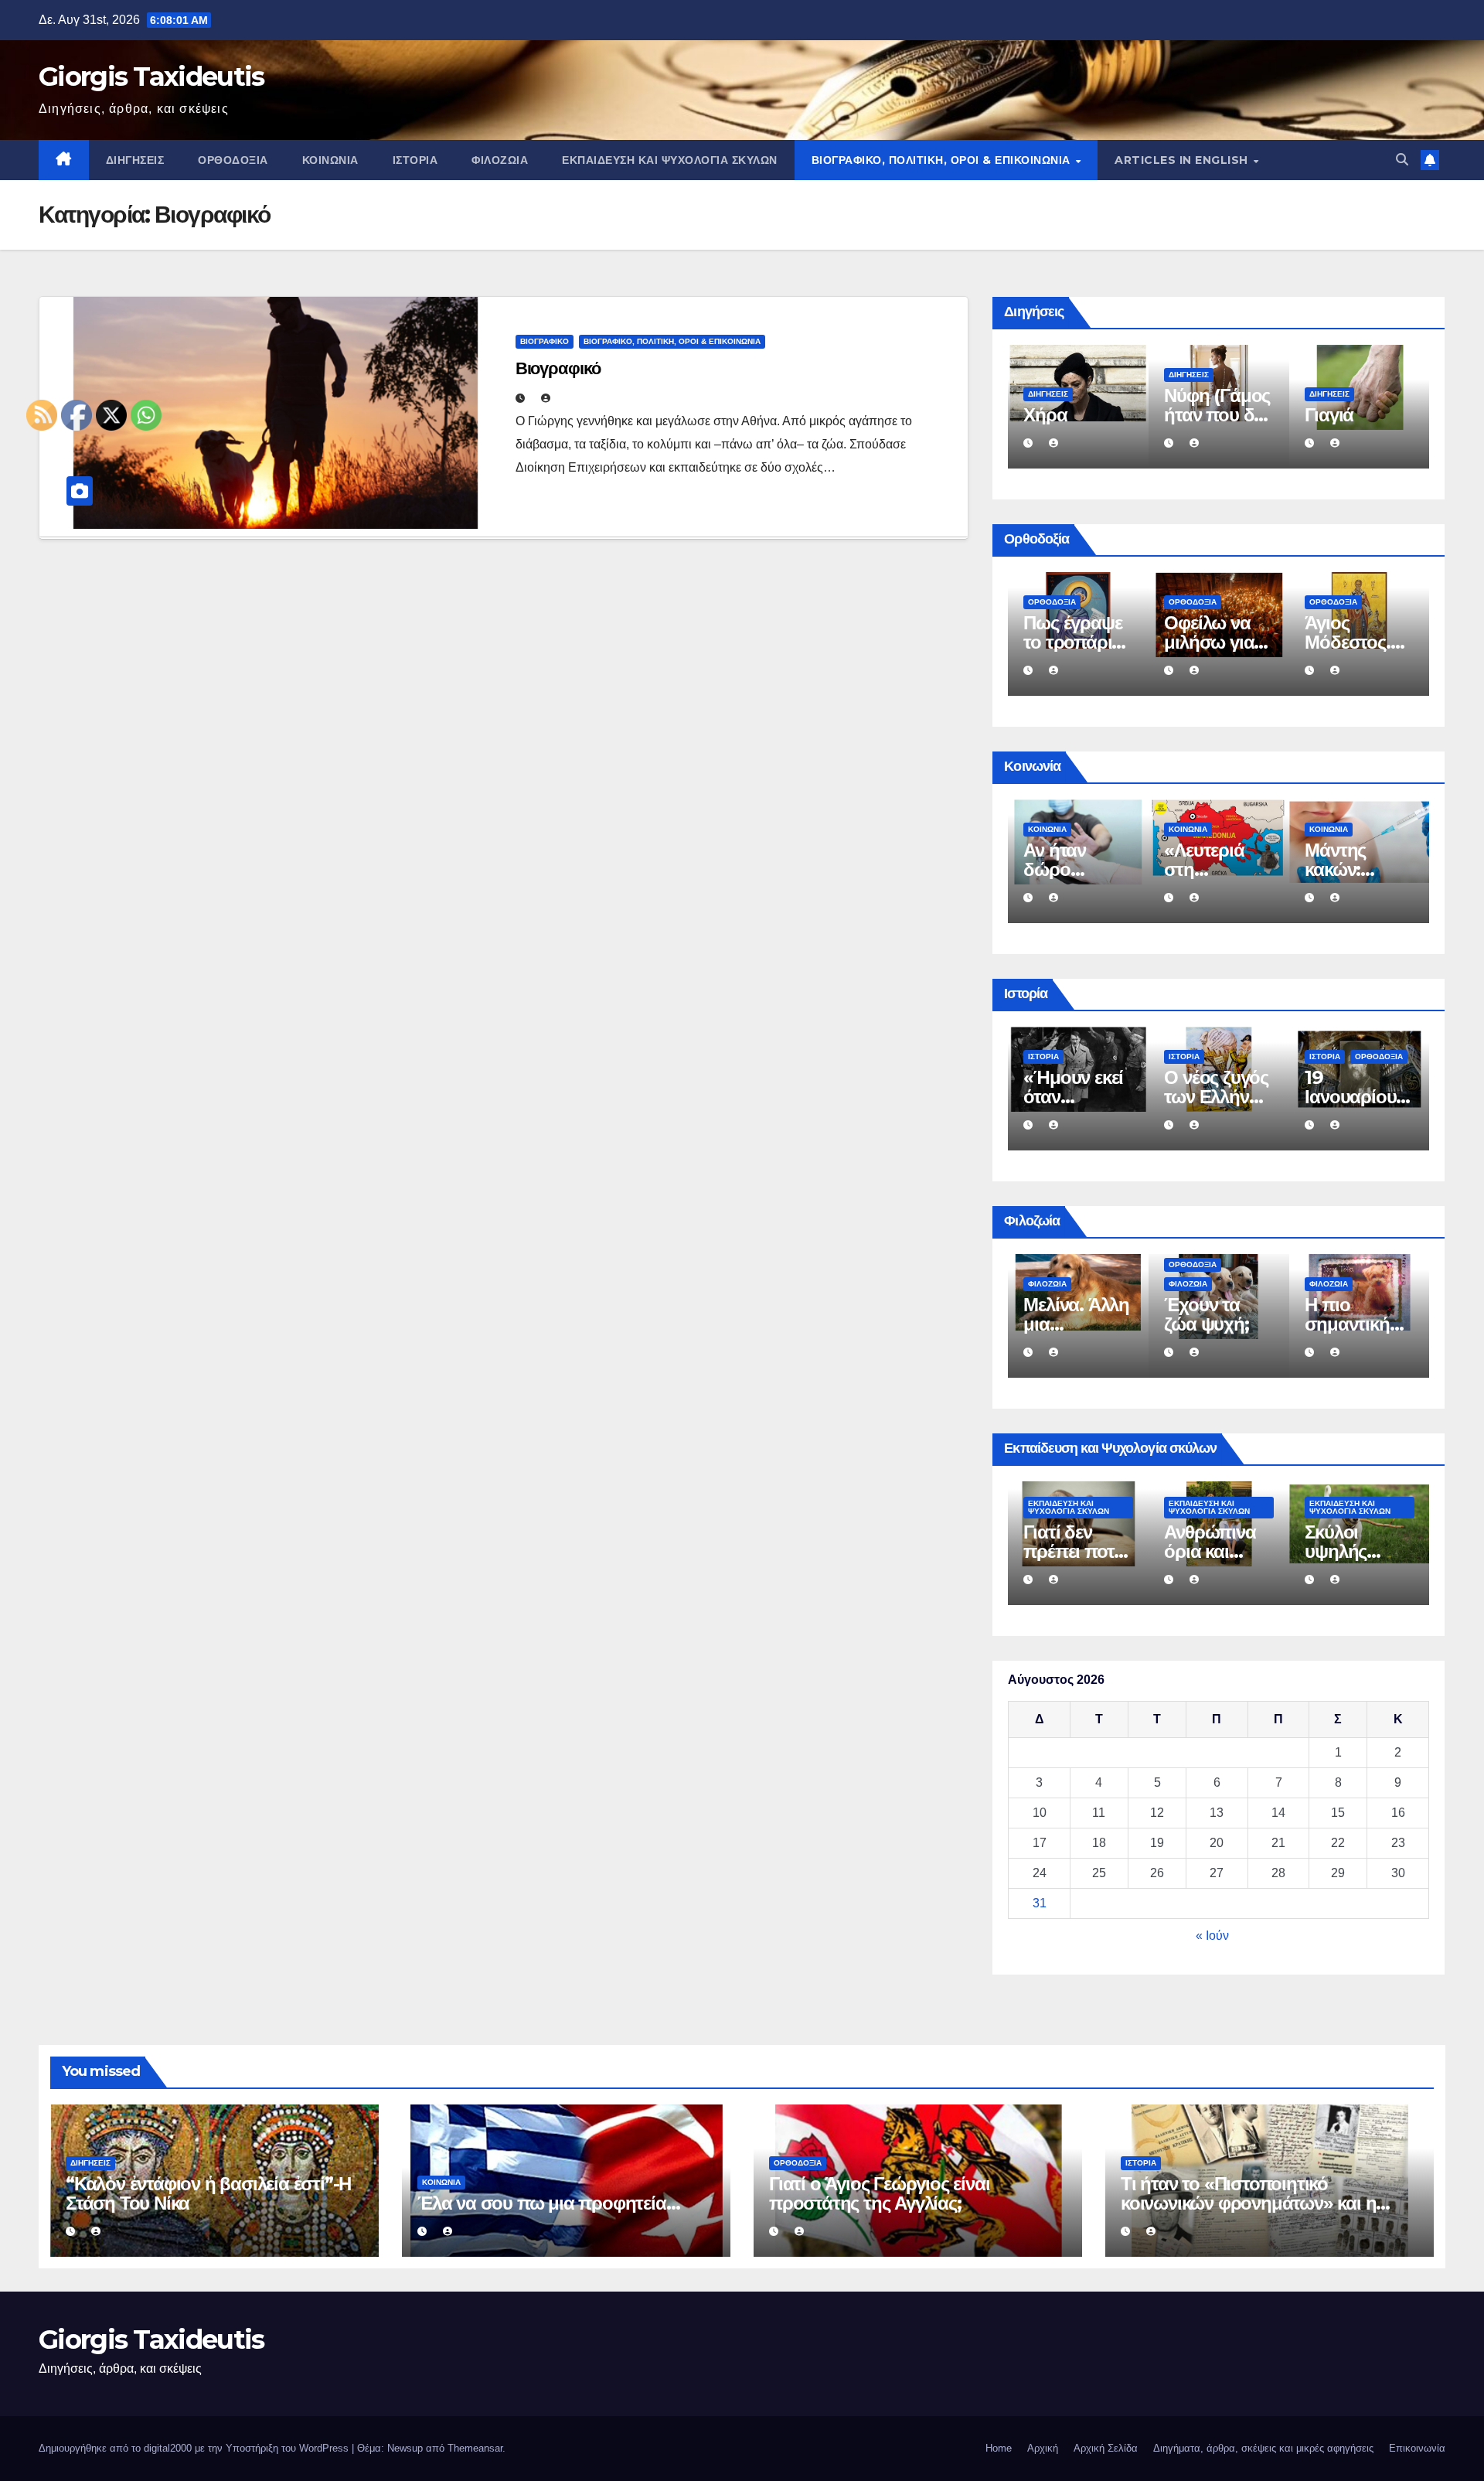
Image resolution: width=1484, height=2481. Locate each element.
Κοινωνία (330, 160)
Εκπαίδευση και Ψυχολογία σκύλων (670, 160)
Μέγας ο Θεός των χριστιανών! (1212, 642)
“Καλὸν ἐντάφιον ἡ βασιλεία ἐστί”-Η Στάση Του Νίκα (208, 2193)
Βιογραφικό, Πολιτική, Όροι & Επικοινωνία (943, 160)
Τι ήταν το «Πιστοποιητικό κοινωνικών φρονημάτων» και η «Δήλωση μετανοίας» (1248, 2203)
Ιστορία (415, 160)
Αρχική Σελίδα (1106, 2448)
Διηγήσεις (135, 160)
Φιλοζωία (500, 160)
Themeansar (475, 2448)
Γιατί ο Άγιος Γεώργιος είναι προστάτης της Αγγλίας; (879, 2193)
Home (999, 2448)
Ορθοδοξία (233, 160)
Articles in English (1183, 160)
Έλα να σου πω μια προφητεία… (1074, 869)
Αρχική (1043, 2448)
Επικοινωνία (1417, 2448)
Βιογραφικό (545, 341)
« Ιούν (1212, 1936)
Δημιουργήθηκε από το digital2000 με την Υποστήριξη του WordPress (195, 2448)
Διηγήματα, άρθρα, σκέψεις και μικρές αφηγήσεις (1263, 2448)
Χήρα (1326, 415)
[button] (1402, 160)
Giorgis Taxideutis (151, 77)
